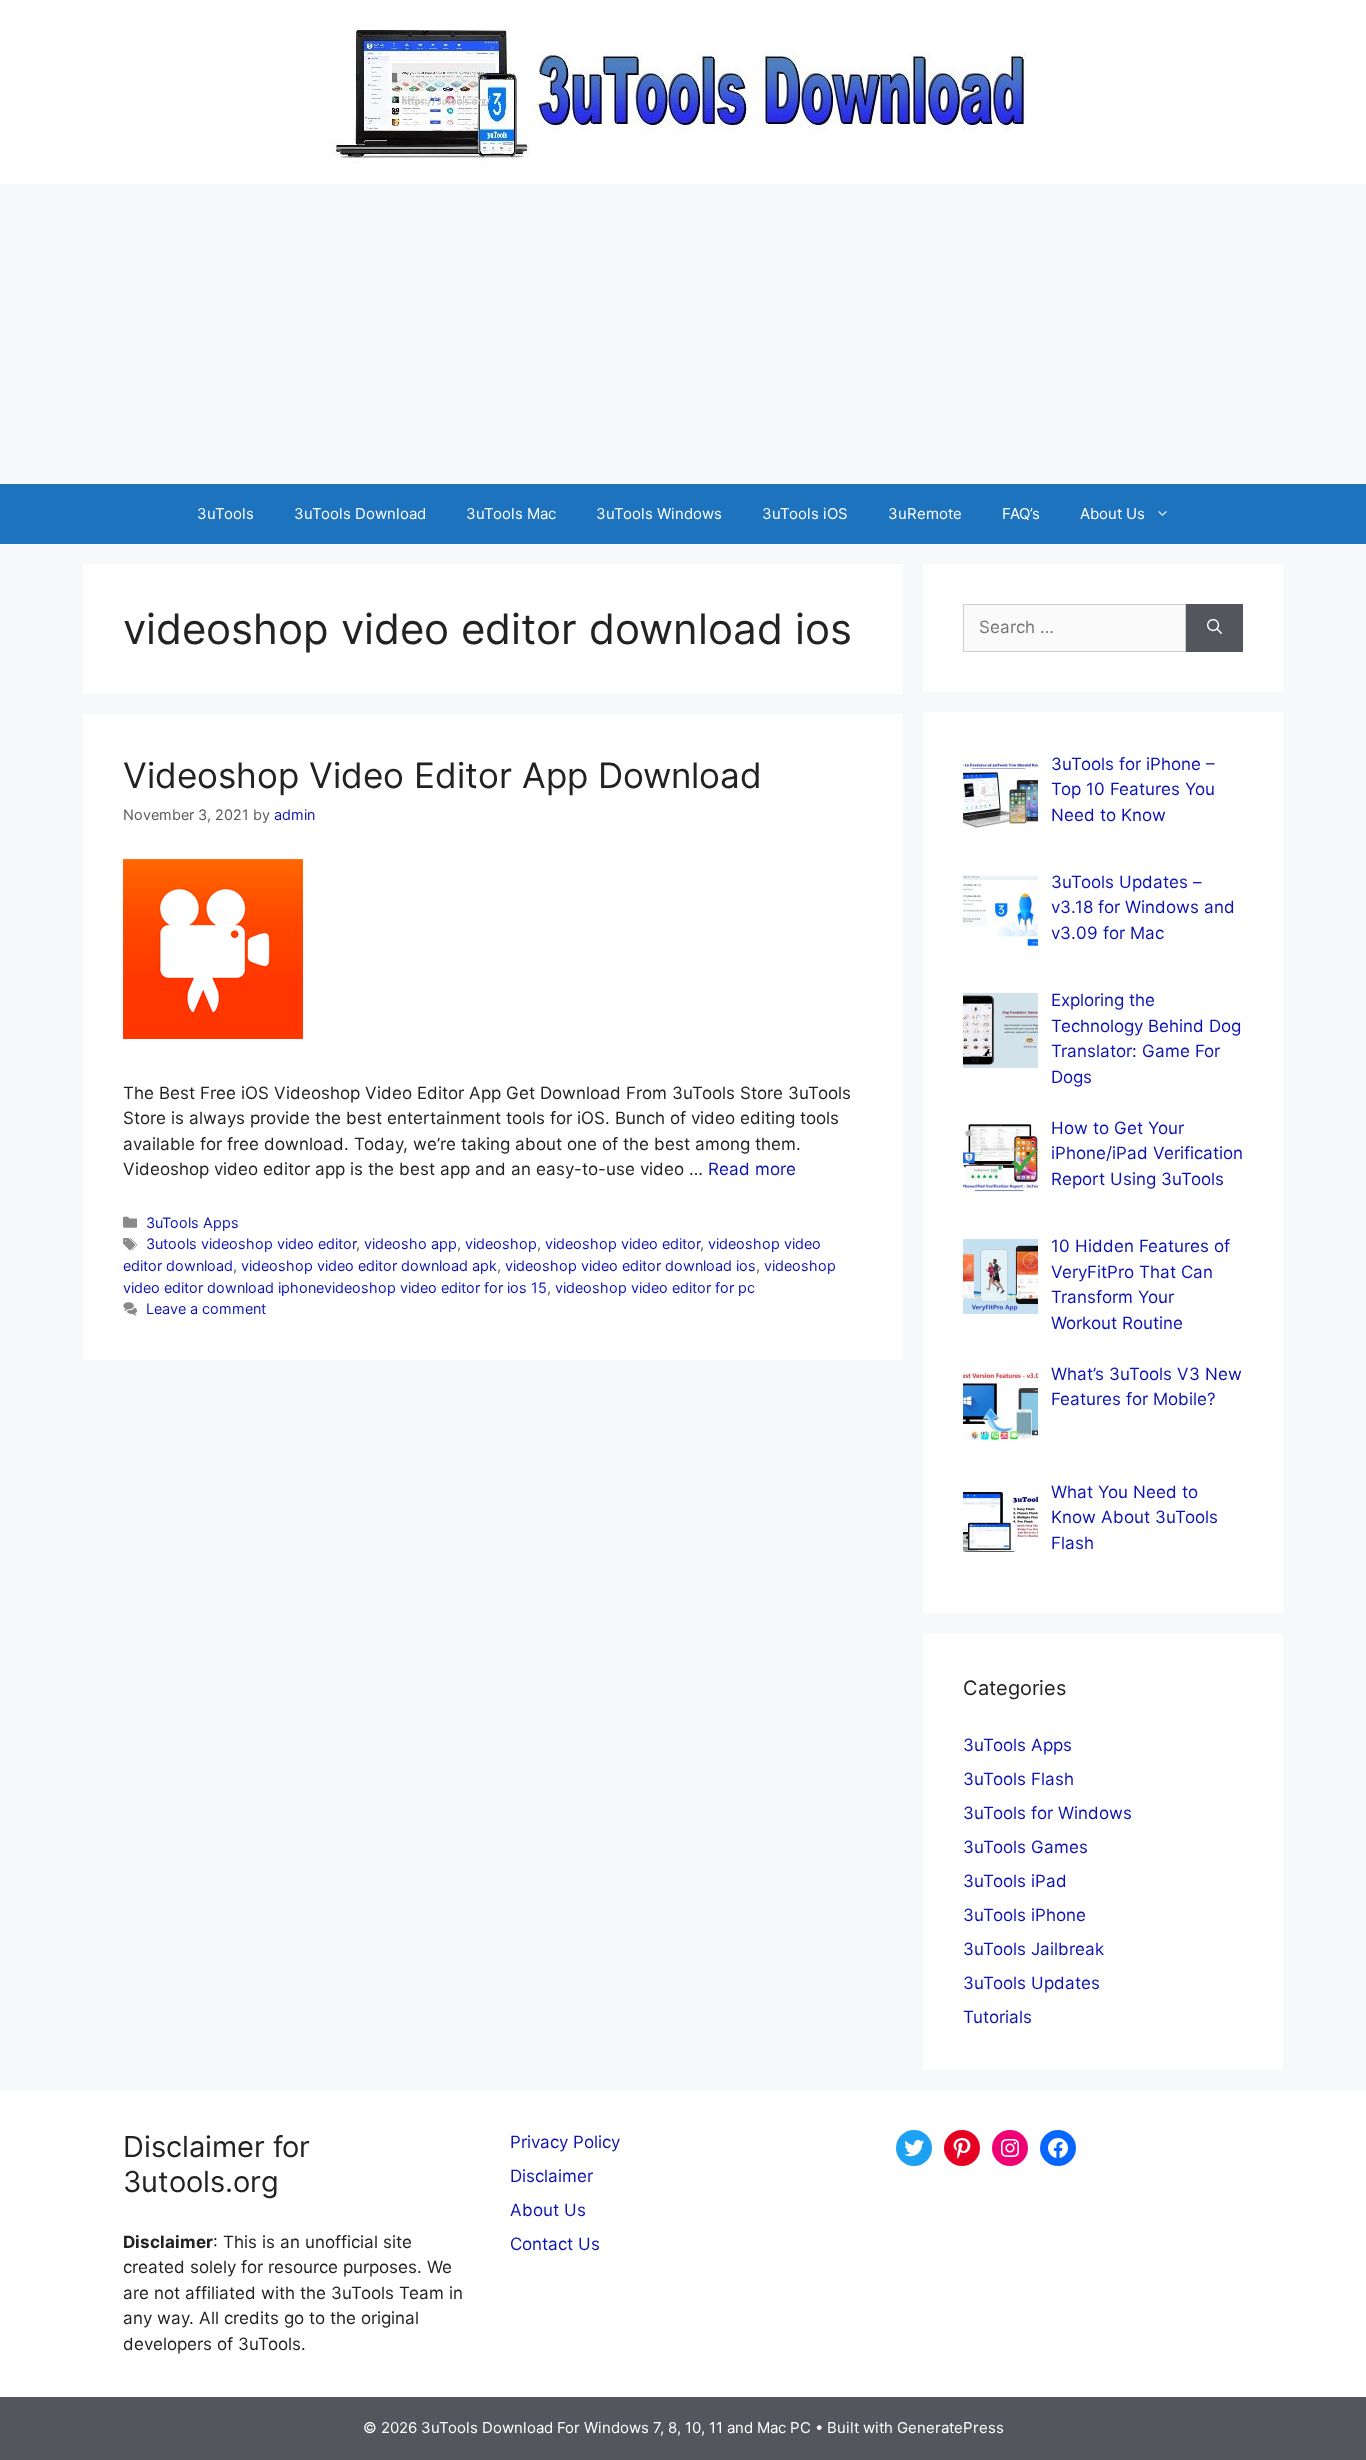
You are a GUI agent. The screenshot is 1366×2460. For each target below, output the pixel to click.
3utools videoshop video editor (251, 1243)
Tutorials (997, 2017)
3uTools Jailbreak (1033, 1949)
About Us (1112, 513)
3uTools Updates (1031, 1983)
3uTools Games (1025, 1847)
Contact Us (555, 2244)
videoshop (501, 1243)
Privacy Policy (565, 2142)
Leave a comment (206, 1308)
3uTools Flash (1018, 1779)
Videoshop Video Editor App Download (442, 775)
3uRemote (925, 513)
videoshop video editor (622, 1243)
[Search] (1214, 628)
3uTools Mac (511, 513)
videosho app (410, 1243)
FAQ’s (1021, 513)
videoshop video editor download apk (369, 1265)
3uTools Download (360, 513)
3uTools (225, 513)
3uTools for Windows (1047, 1813)
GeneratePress (950, 2427)
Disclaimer (551, 2176)
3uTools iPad (1015, 1881)
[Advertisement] (683, 334)
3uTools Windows (659, 513)
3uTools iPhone (1024, 1915)
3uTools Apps (192, 1222)
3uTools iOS (805, 513)
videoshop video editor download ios (630, 1265)
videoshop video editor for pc (655, 1287)
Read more (752, 1169)
